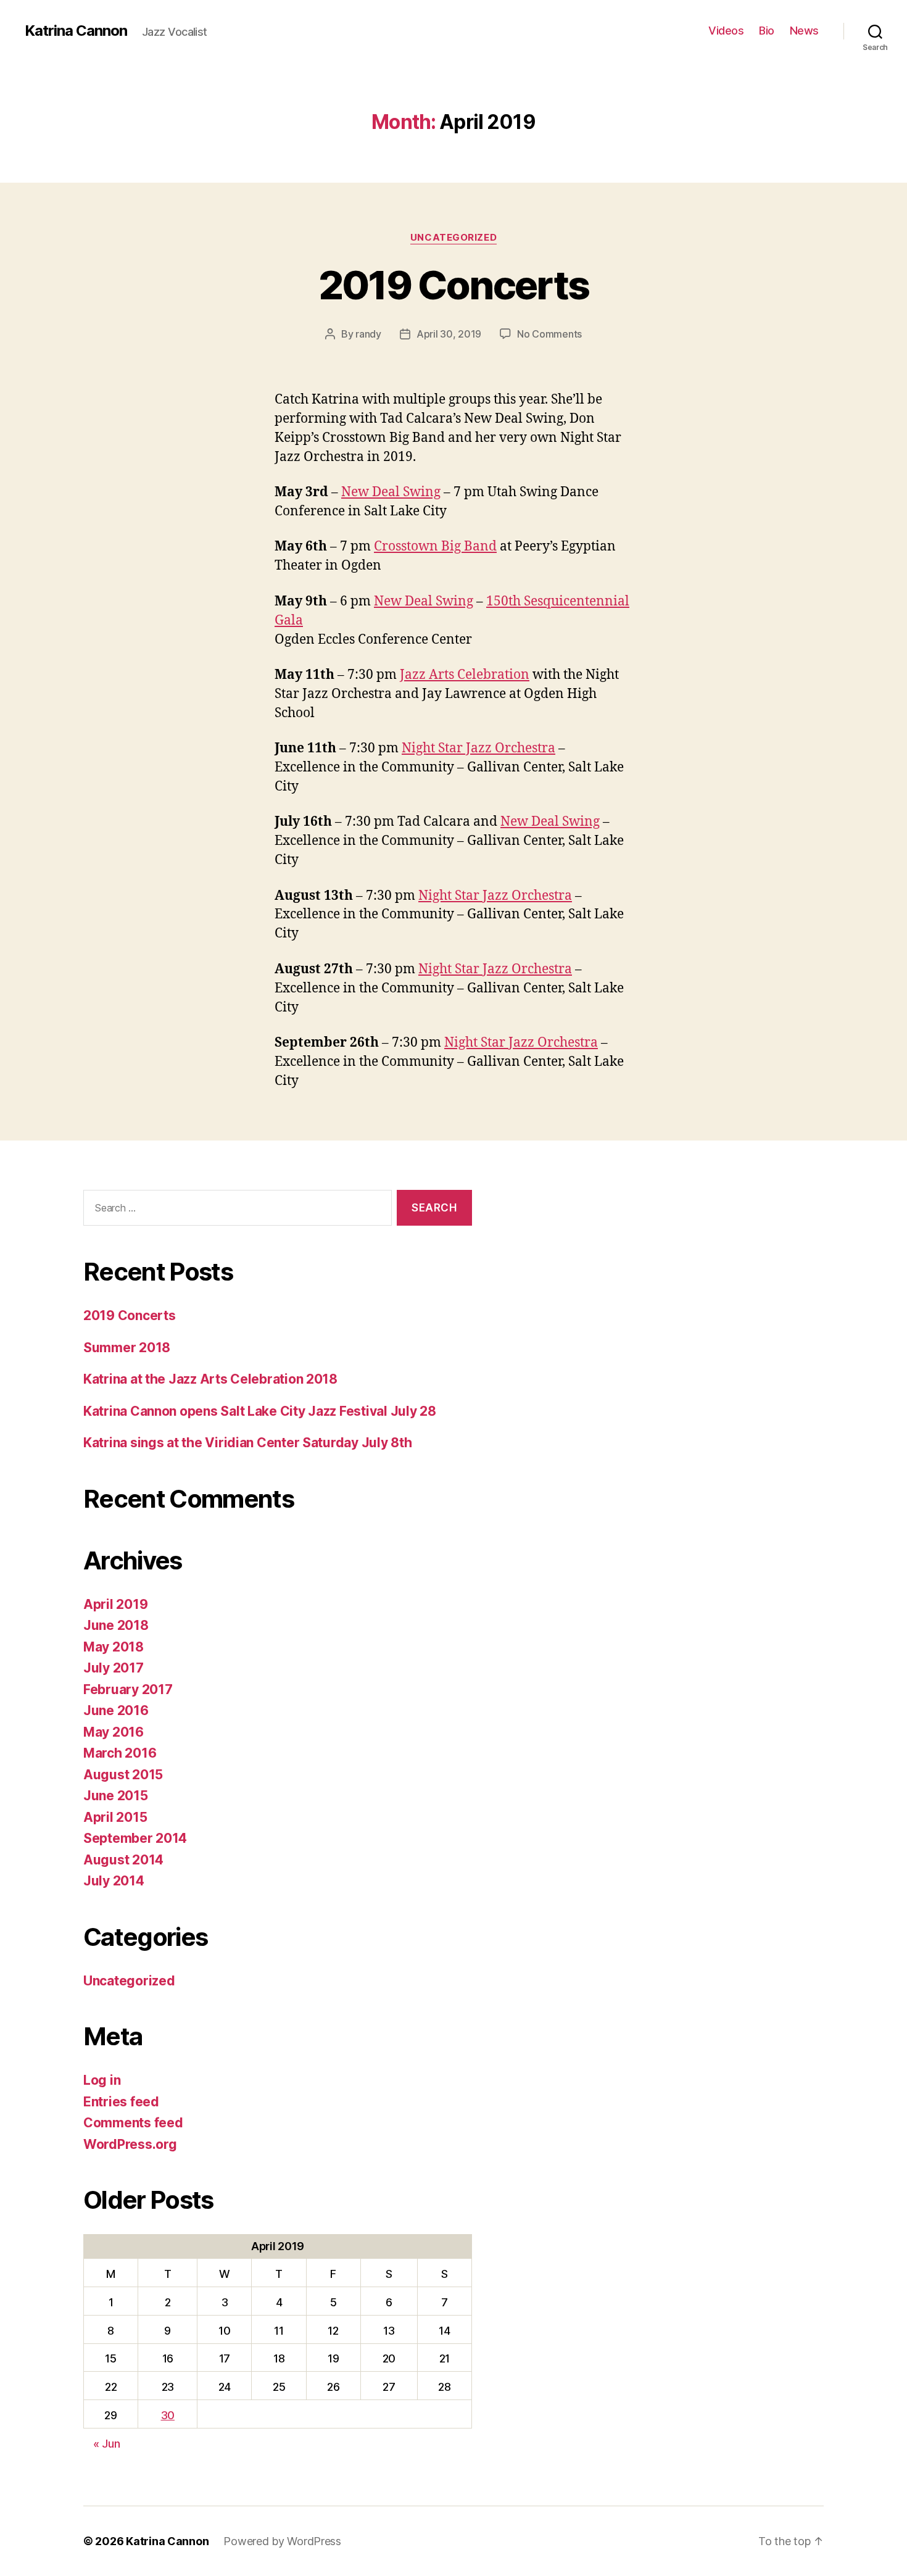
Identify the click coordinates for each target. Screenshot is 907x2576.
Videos (726, 31)
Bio (767, 31)
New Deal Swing (391, 492)
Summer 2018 (127, 1348)
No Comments (549, 334)
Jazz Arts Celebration (465, 675)
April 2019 (115, 1604)
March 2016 (120, 1753)
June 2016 (116, 1710)
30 (168, 2415)
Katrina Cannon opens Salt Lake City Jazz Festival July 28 (260, 1411)
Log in (102, 2080)
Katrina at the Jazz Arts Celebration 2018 (210, 1379)
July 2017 (114, 1668)
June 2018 (116, 1625)
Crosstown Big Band (435, 546)
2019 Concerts (453, 285)
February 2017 (128, 1689)
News (804, 31)
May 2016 (114, 1732)
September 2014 (135, 1838)
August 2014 (123, 1860)
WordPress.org (130, 2144)
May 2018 (114, 1647)
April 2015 (115, 1817)
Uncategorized (453, 238)
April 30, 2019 (449, 334)
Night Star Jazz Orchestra (478, 748)
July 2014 (114, 1881)
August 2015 (123, 1775)
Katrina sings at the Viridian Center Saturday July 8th (247, 1443)
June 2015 (116, 1796)
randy (368, 334)
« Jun (107, 2444)
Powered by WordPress (282, 2541)
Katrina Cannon (76, 31)
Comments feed (133, 2123)
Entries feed (121, 2102)
